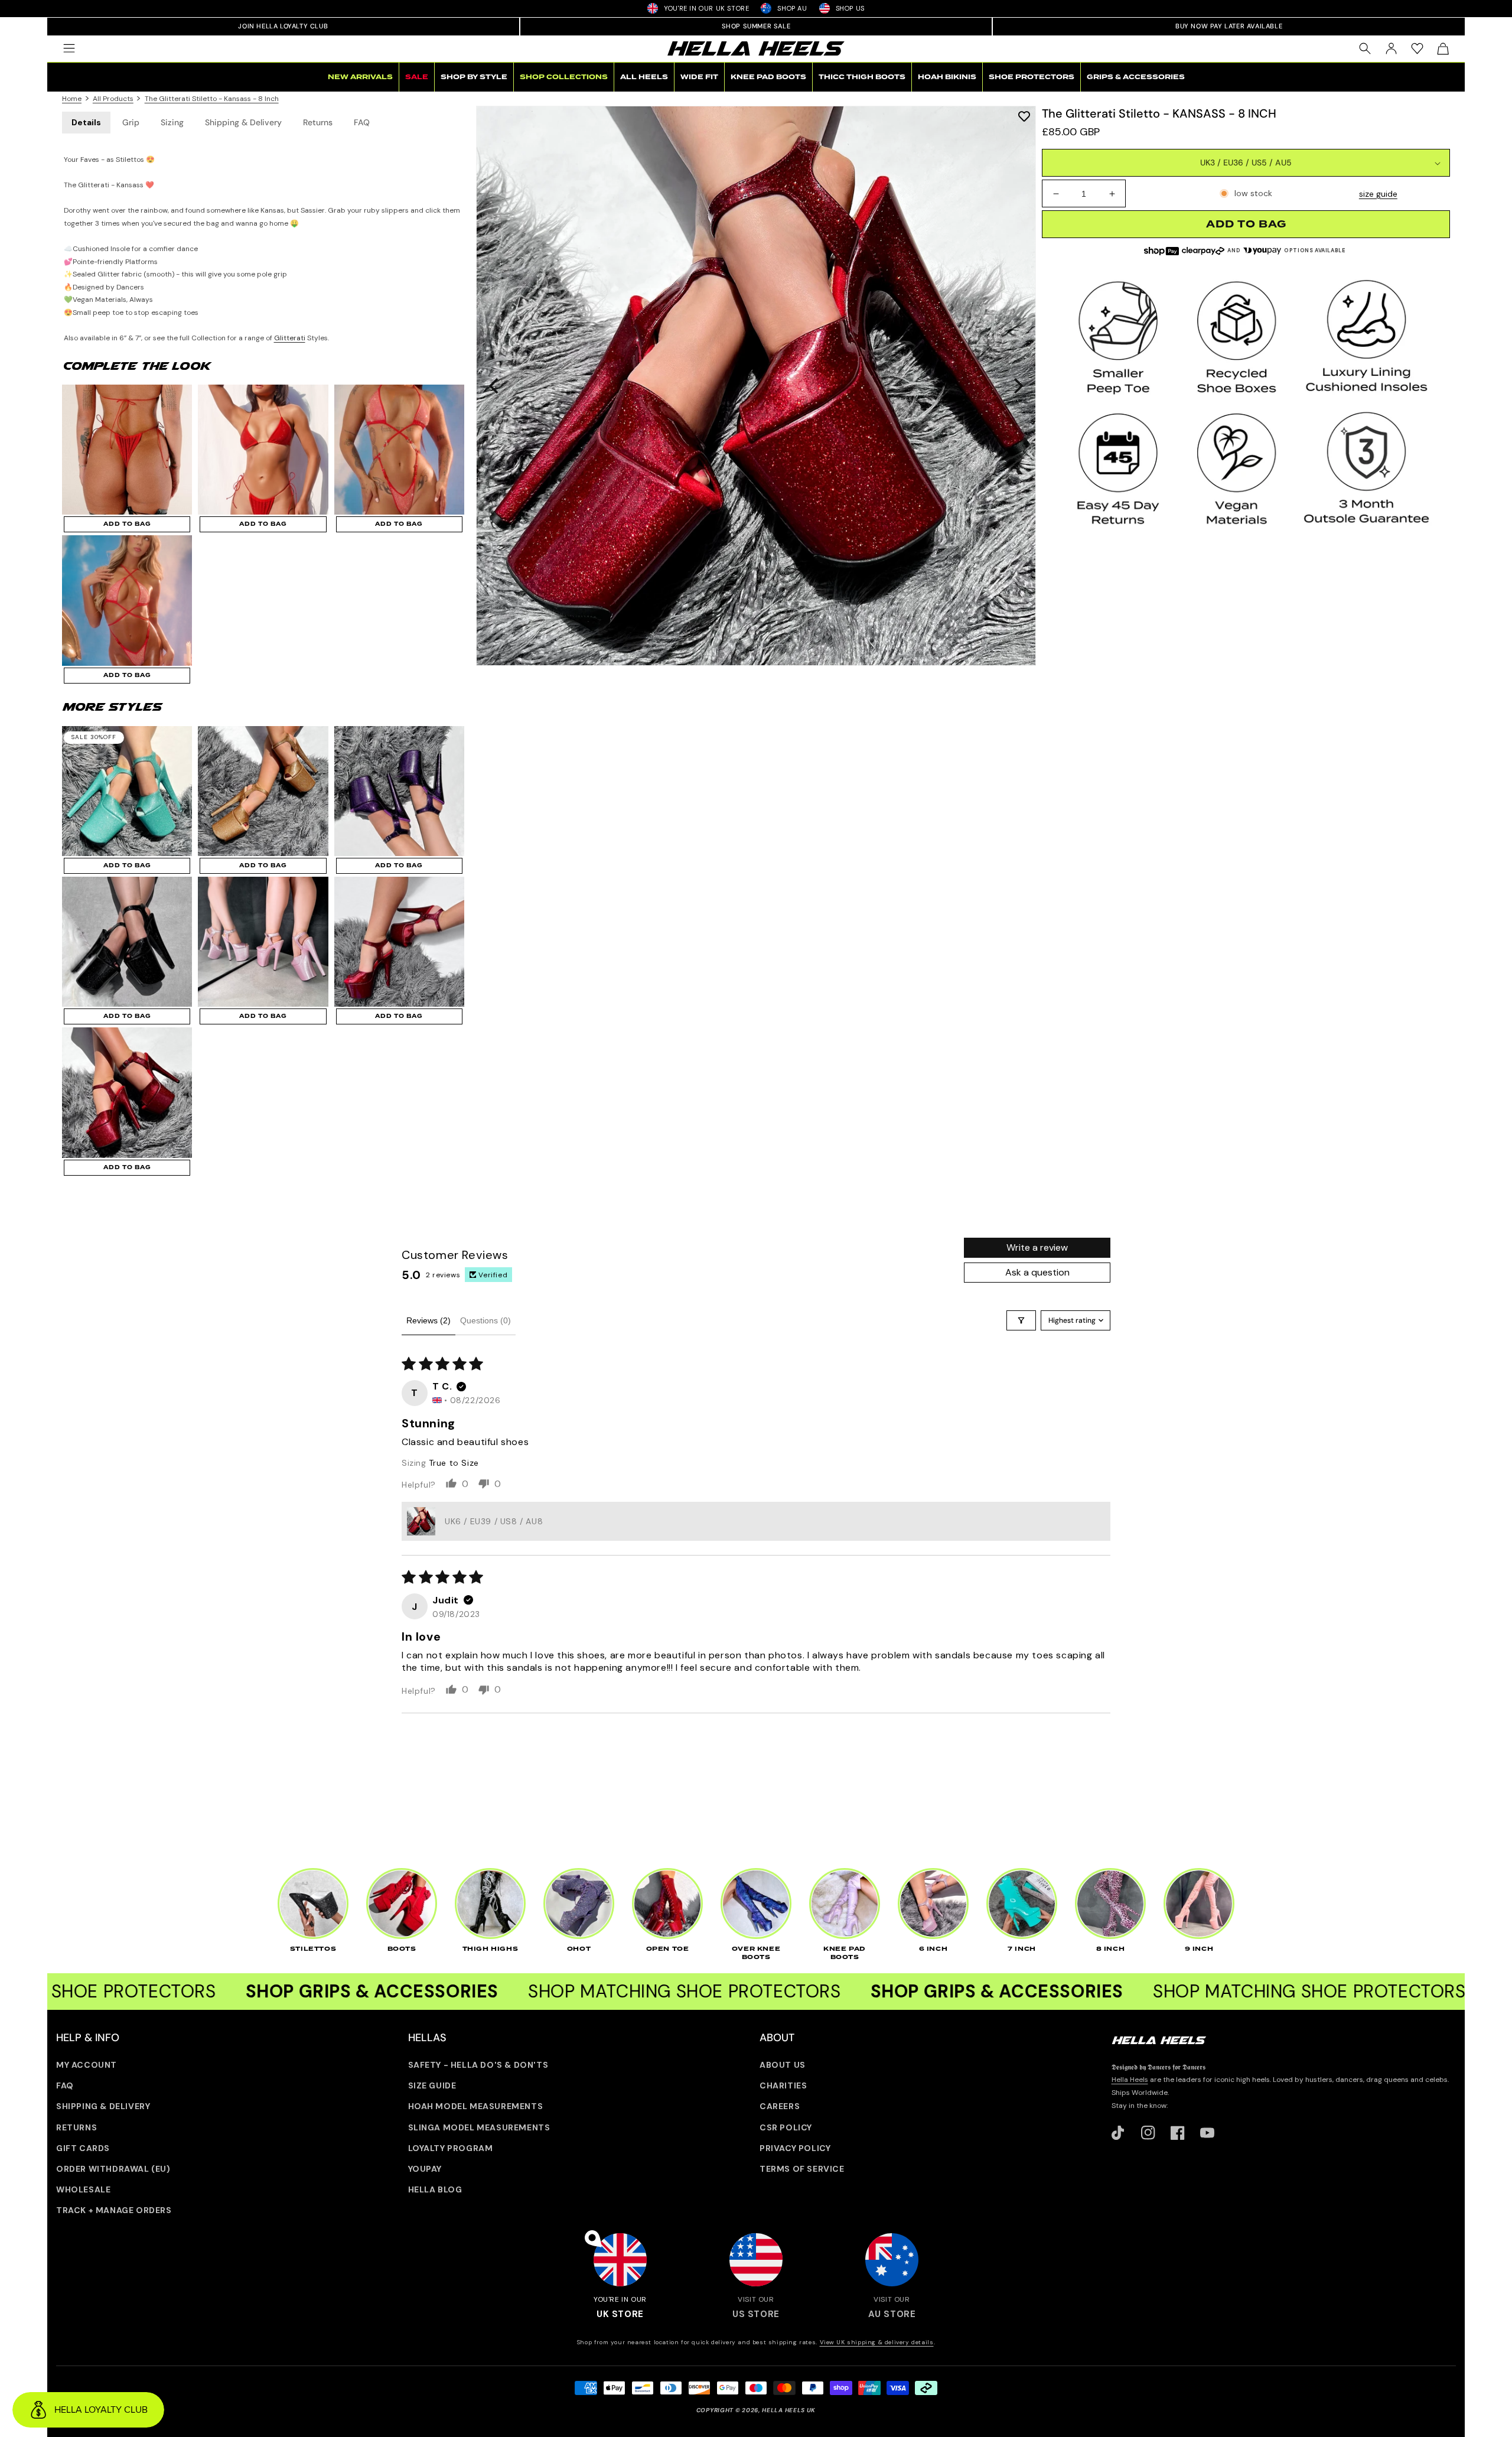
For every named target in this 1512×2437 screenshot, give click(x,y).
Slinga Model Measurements (479, 2127)
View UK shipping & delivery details (877, 2342)
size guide (1378, 194)
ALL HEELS (644, 77)
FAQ (362, 122)
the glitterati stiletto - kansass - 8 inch (212, 99)
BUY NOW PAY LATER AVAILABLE (1229, 26)
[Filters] (1021, 1320)
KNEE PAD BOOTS (768, 77)
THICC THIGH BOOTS (862, 77)
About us (783, 2065)
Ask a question (1037, 1272)
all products (113, 99)
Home (72, 99)
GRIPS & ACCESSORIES (1136, 77)
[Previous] (495, 386)
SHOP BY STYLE (474, 77)
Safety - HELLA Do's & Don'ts (478, 2065)
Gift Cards (83, 2148)
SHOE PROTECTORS (1032, 77)
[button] (69, 48)
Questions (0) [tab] (485, 1320)
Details (86, 122)
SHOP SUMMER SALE (756, 26)
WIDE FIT (699, 77)
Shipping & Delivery (243, 122)
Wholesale (83, 2189)
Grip (131, 122)
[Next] (1017, 386)
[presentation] (756, 386)
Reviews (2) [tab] (428, 1320)
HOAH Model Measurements (476, 2106)
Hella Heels (1130, 2080)
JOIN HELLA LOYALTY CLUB (283, 26)
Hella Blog (435, 2189)
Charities (783, 2085)
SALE (417, 77)
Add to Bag (127, 524)
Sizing (172, 122)
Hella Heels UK (789, 2410)
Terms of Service (802, 2169)
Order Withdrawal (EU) (113, 2169)
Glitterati (290, 338)
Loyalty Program (451, 2148)
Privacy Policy (795, 2148)
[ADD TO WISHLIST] (1024, 116)
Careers (780, 2106)
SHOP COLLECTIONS (564, 77)
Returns (318, 122)
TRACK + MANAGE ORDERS (114, 2210)
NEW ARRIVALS (360, 77)
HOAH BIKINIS (947, 77)
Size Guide (432, 2085)
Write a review (1037, 1247)
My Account (87, 2065)
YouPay (425, 2169)
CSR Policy (786, 2127)
